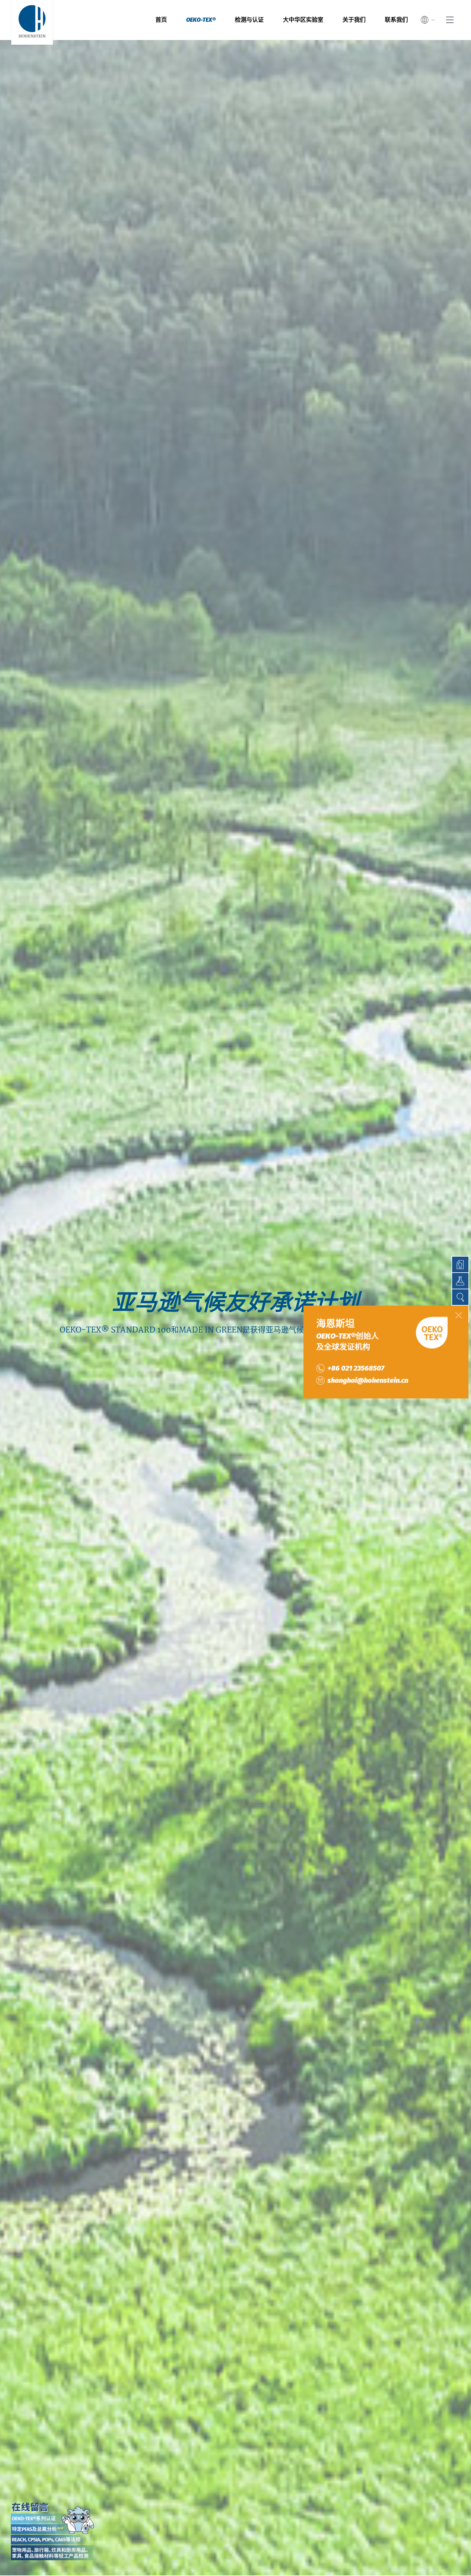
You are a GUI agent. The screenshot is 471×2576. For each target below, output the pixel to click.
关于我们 (354, 20)
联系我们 (396, 20)
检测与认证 (249, 20)
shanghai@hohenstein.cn (368, 1380)
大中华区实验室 (303, 20)
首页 (161, 20)
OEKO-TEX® (201, 20)
